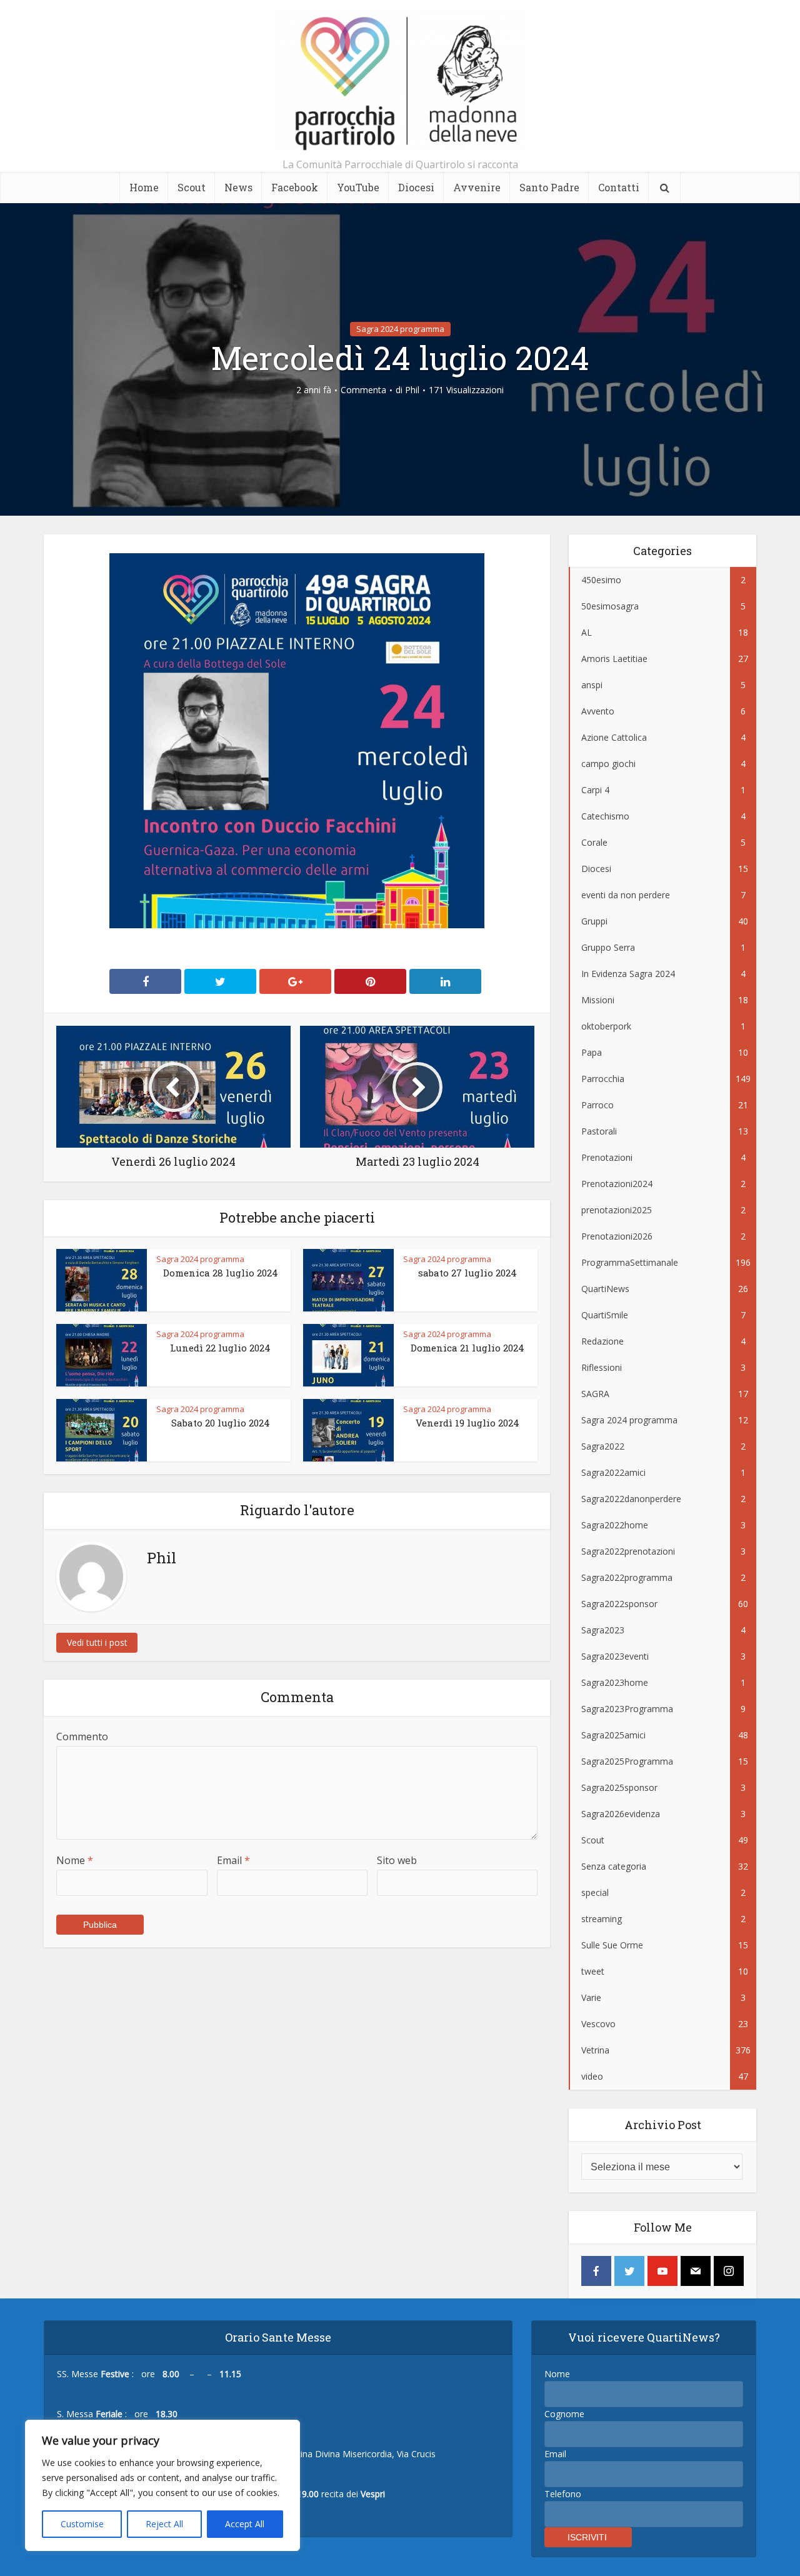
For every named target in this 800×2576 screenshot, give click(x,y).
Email (233, 1860)
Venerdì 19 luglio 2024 (467, 1423)
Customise (82, 2524)
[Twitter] (629, 2271)
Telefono (563, 2494)
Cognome (564, 2414)
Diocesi (416, 187)
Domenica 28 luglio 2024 (221, 1273)
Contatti (619, 187)
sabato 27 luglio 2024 (467, 1273)
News (238, 187)
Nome (75, 1860)
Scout (192, 187)
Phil (412, 390)
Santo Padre (549, 187)
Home (144, 187)
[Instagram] (729, 2271)
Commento (82, 1737)
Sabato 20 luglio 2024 (221, 1423)
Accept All (245, 2524)
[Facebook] (596, 2271)
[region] (162, 2485)
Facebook (295, 187)
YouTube (358, 187)
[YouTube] (662, 2271)
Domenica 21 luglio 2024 (467, 1348)
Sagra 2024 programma (400, 329)
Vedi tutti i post (97, 1642)
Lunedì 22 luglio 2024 (220, 1348)
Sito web (397, 1860)
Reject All (164, 2524)
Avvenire (477, 187)
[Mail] (696, 2271)
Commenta (363, 390)
